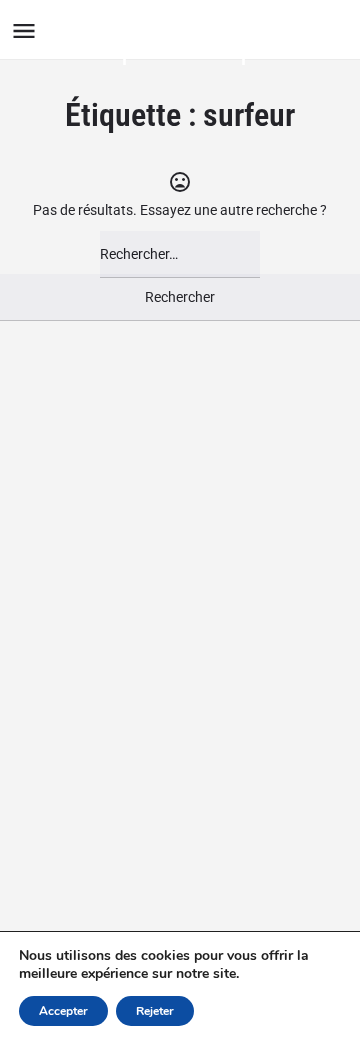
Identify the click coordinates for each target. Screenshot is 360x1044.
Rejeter (155, 1011)
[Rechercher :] (180, 254)
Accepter (63, 1011)
